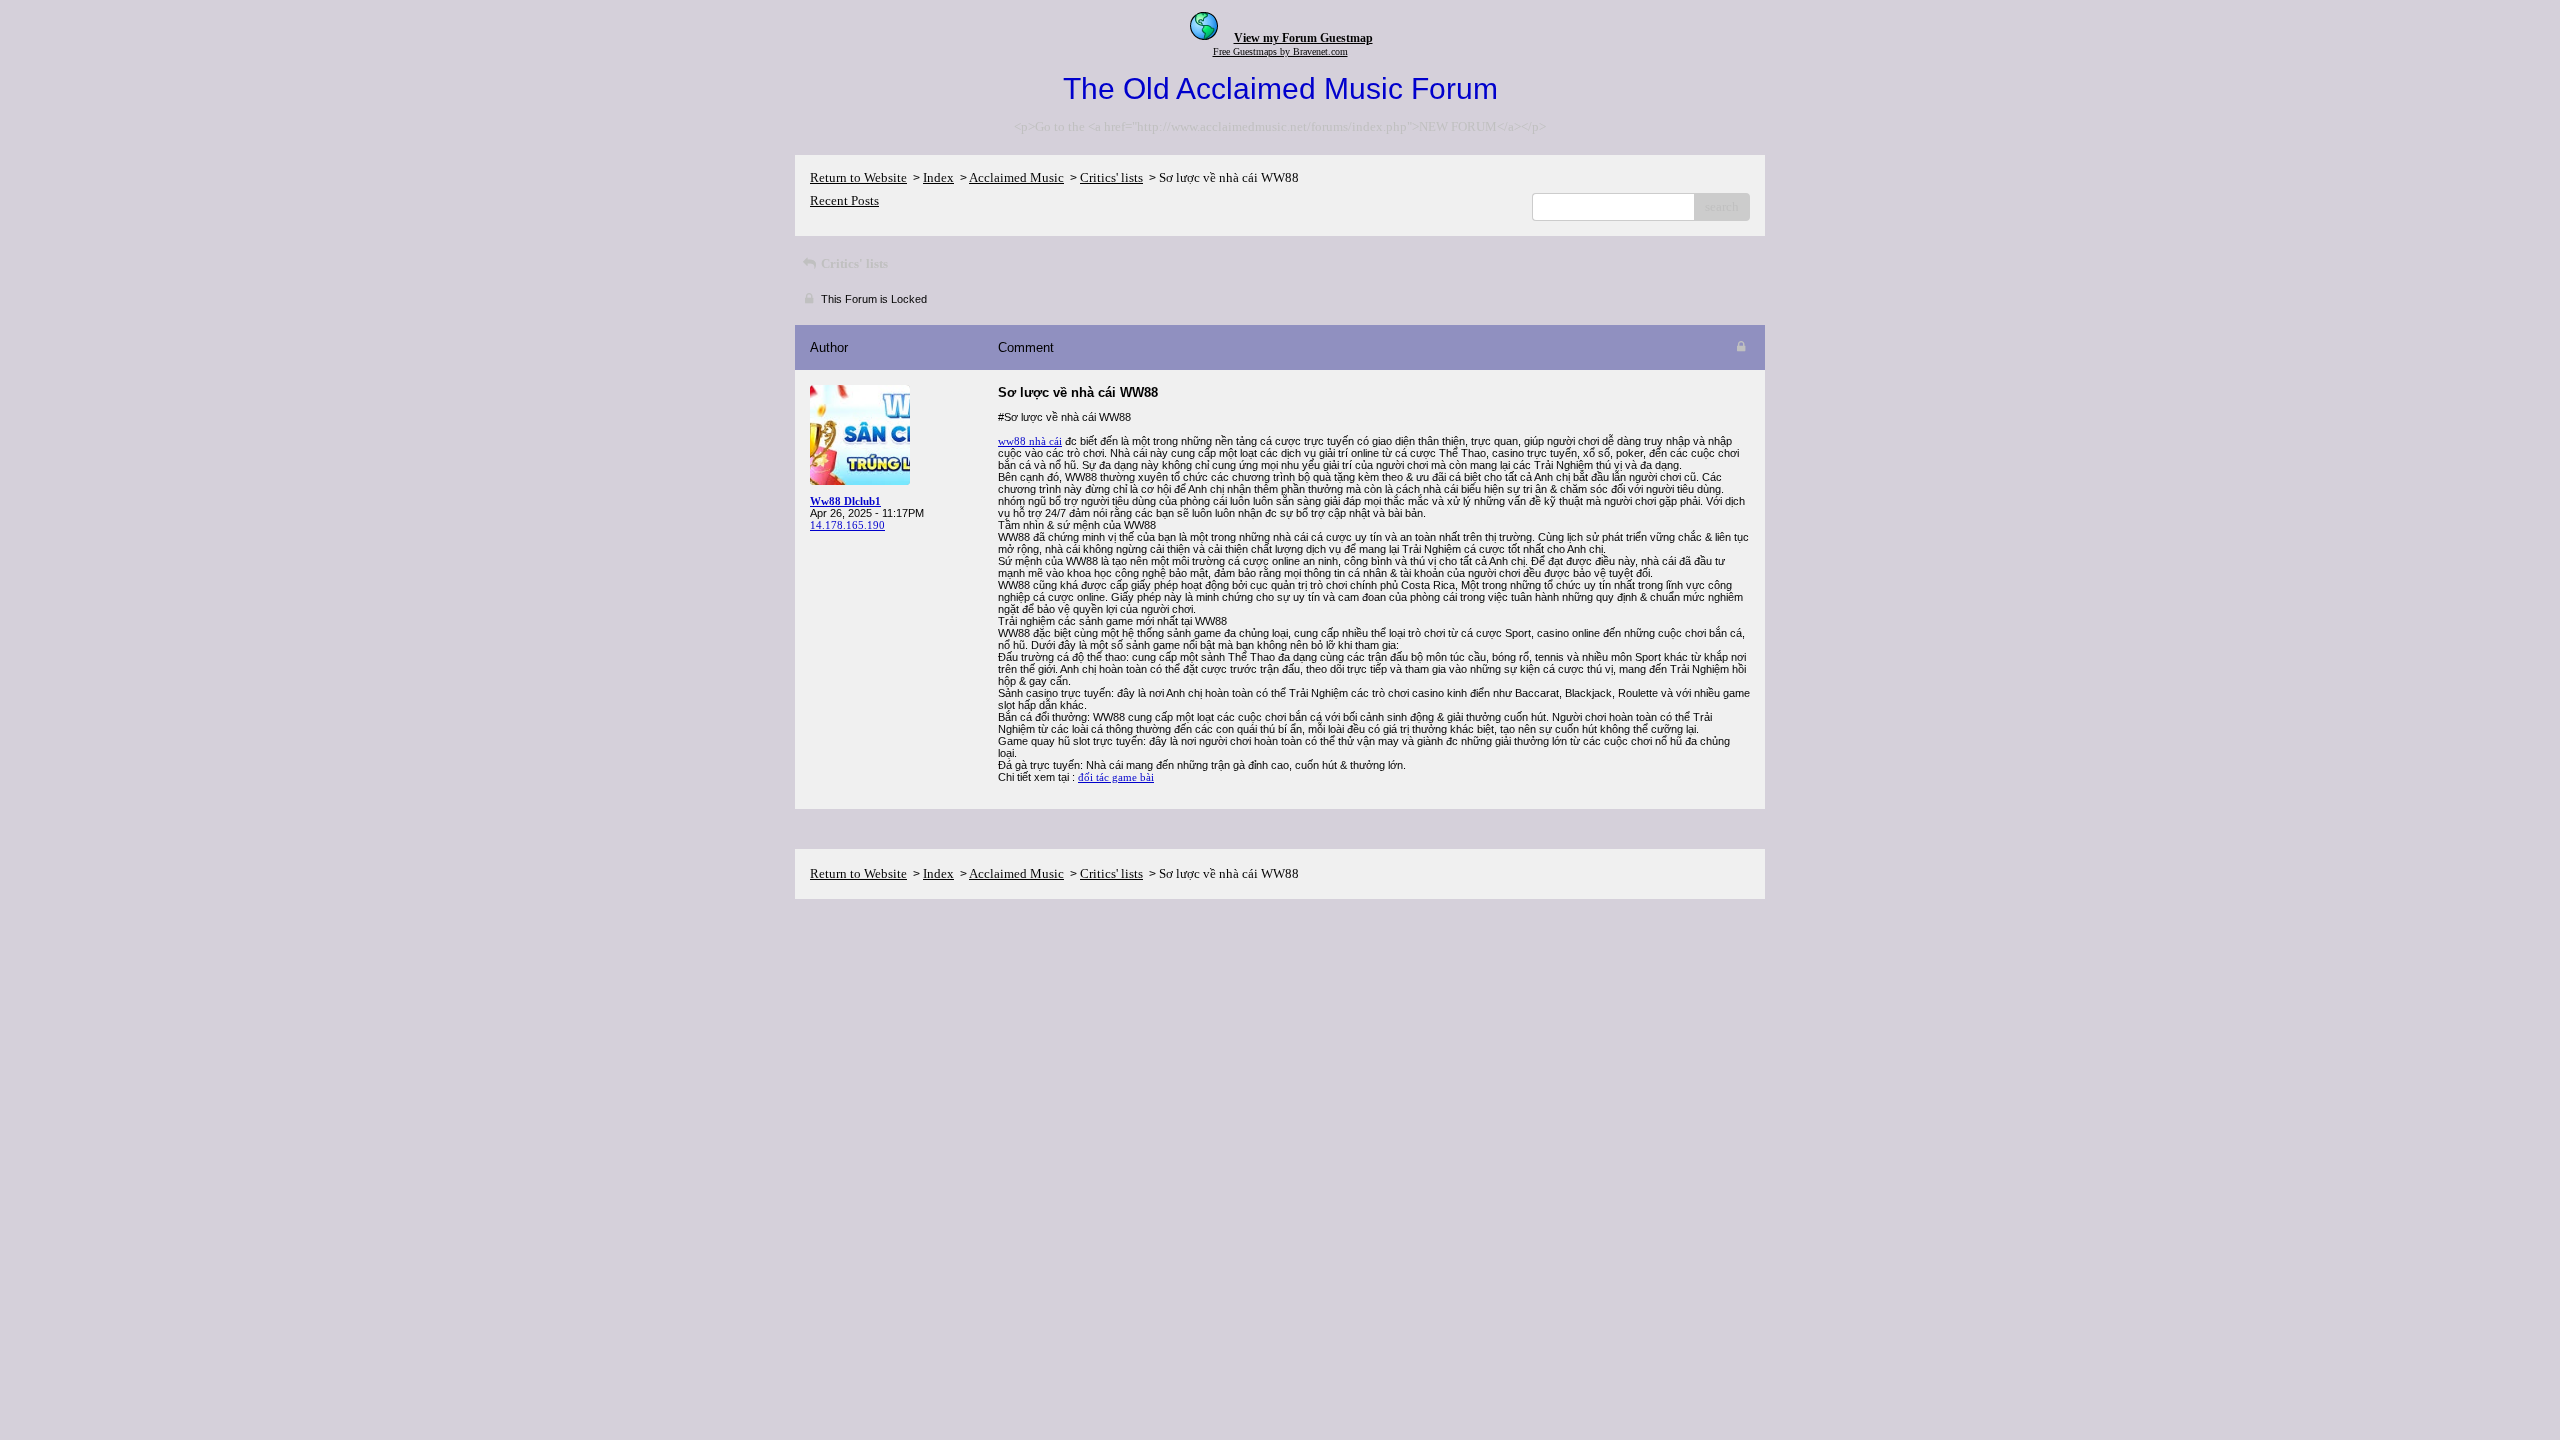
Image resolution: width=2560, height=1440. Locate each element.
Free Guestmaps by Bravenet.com (1280, 51)
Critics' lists (1111, 177)
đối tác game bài (1116, 777)
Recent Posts (844, 200)
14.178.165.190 (847, 525)
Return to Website (858, 177)
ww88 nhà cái (1030, 441)
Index (938, 177)
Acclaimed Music (1016, 177)
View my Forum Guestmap (1303, 38)
